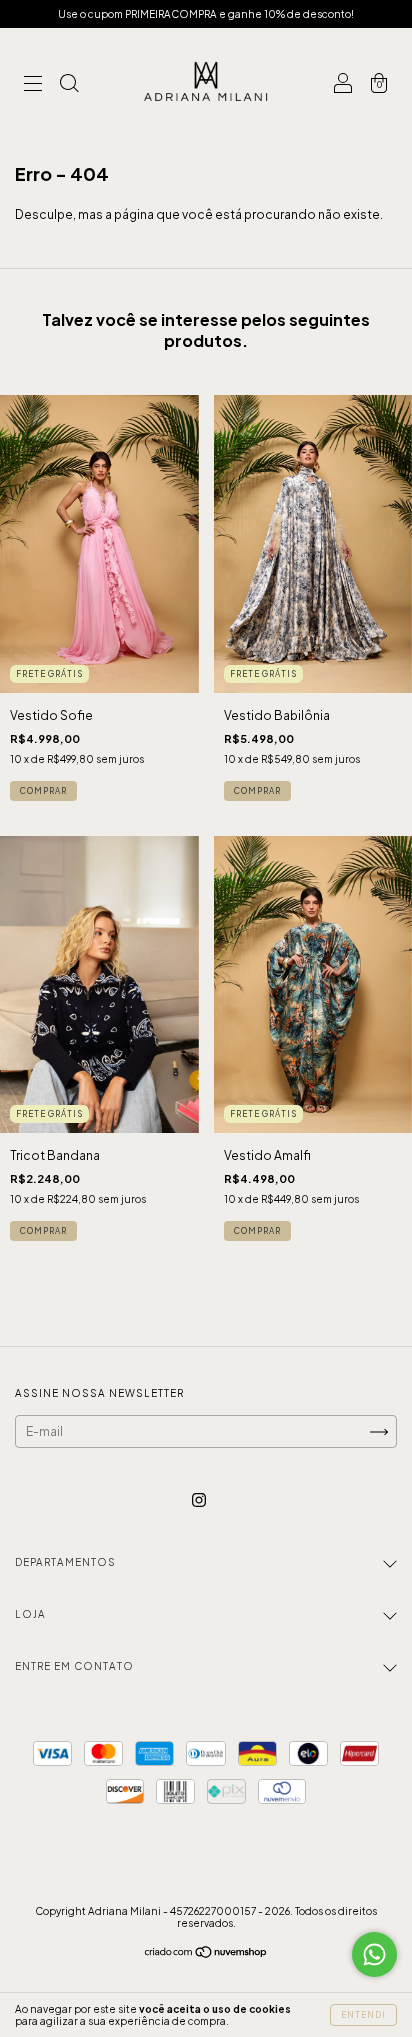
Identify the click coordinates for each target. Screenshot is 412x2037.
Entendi (363, 2015)
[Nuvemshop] (206, 1954)
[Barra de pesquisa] (69, 85)
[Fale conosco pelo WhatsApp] (374, 1954)
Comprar (43, 791)
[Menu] (33, 85)
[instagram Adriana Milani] (199, 1500)
